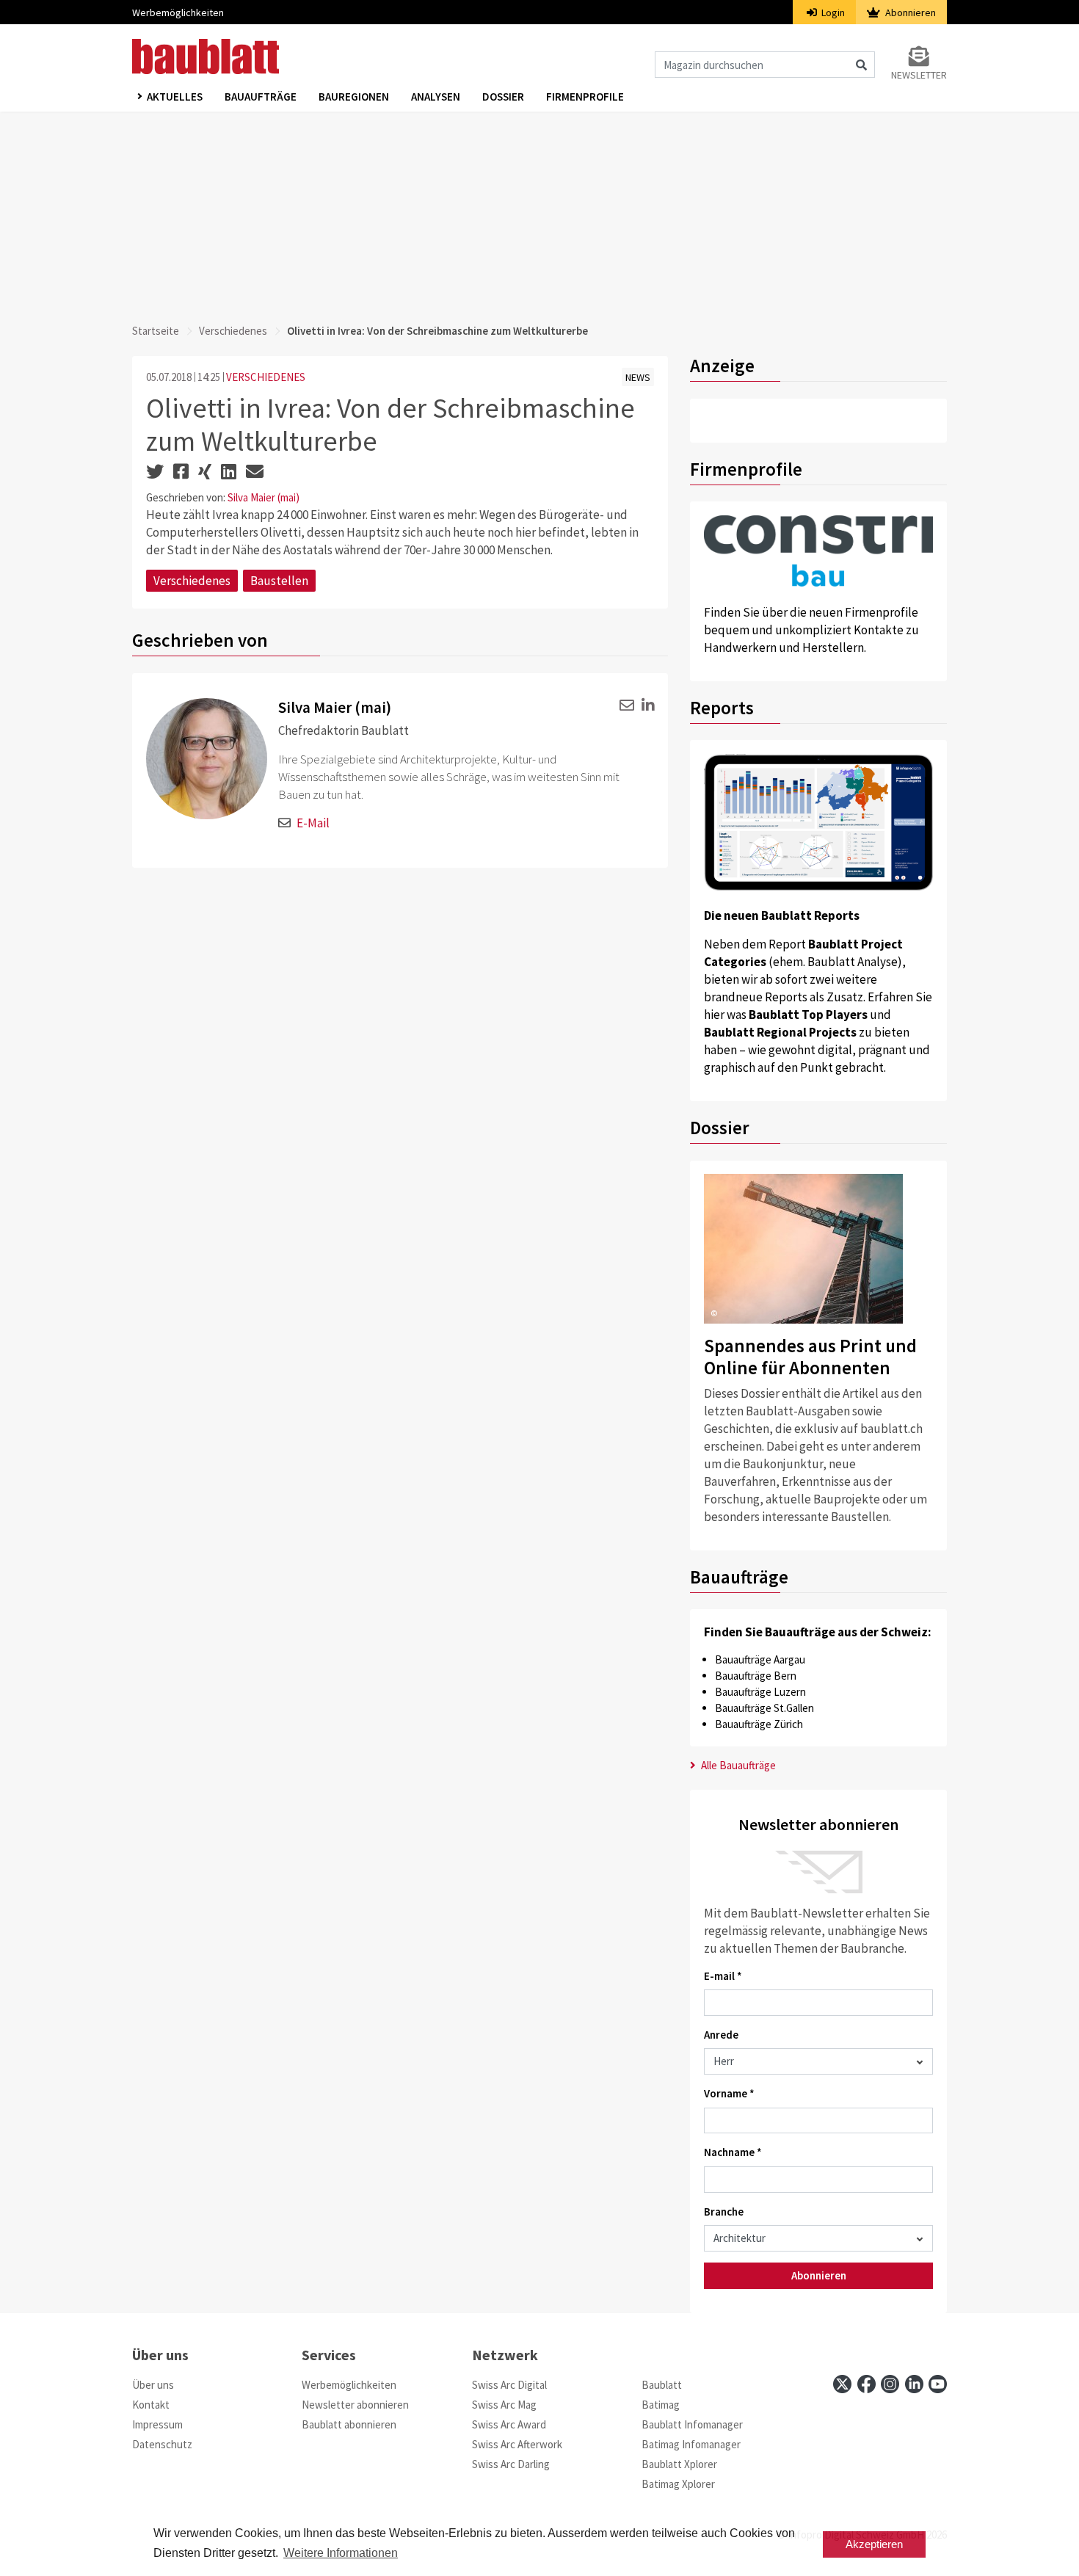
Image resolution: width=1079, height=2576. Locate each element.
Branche (724, 2212)
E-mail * (723, 1976)
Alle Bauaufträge (737, 1765)
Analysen (436, 97)
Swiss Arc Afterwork (517, 2444)
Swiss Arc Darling (511, 2464)
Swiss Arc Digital (509, 2385)
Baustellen (279, 581)
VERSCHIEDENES (266, 377)
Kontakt (151, 2405)
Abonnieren (909, 12)
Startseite (156, 331)
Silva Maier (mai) (264, 497)
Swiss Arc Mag (504, 2405)
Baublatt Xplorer (679, 2464)
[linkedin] (646, 706)
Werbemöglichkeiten (178, 12)
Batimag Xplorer (678, 2484)
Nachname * (733, 2152)
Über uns (153, 2385)
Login (832, 12)
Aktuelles (175, 97)
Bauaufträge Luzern (760, 1692)
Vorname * (729, 2093)
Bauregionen (354, 97)
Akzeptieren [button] (874, 2544)
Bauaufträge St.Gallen (764, 1708)
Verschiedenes (233, 331)
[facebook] (867, 2384)
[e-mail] (624, 706)
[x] (842, 2384)
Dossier (503, 97)
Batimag (661, 2405)
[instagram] (890, 2384)
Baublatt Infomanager (692, 2424)
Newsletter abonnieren (355, 2405)
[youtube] (938, 2384)
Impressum (157, 2424)
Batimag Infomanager (691, 2444)
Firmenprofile (585, 97)
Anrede (721, 2035)
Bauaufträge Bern (756, 1676)
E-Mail (313, 823)
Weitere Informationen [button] (341, 2553)
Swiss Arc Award (509, 2424)
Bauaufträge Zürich (759, 1724)
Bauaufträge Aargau (760, 1659)
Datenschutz (162, 2444)
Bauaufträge (261, 97)
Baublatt (662, 2385)
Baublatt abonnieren (349, 2424)
